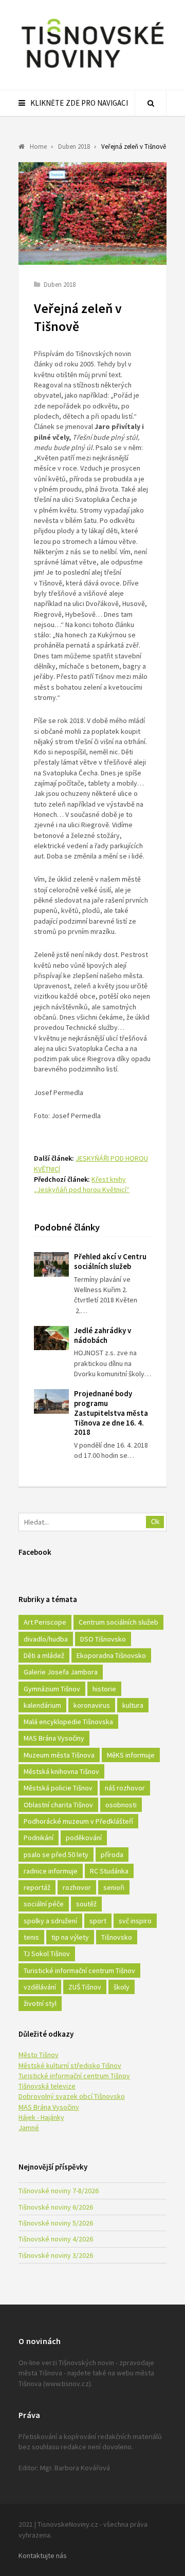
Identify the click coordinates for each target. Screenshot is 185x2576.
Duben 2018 (60, 285)
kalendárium (42, 1705)
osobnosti (121, 1805)
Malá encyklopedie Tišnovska (68, 1722)
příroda (112, 1855)
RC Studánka (109, 1871)
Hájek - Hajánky (41, 2117)
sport (98, 1921)
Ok (155, 1522)
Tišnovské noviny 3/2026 (56, 2255)
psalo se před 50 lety (56, 1855)
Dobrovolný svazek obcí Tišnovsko (72, 2096)
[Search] (151, 103)
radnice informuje (51, 1871)
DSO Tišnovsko (103, 1639)
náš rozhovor (125, 1788)
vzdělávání (40, 1987)
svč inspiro (135, 1921)
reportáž (37, 1887)
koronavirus (92, 1705)
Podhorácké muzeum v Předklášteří (78, 1821)
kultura (133, 1705)
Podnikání (39, 1838)
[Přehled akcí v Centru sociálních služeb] (51, 1264)
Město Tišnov (39, 2055)
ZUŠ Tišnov (85, 1987)
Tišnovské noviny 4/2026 (56, 2239)
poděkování (84, 1838)
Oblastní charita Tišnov (58, 1805)
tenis (31, 1937)
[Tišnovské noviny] (92, 69)
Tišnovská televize (47, 2086)
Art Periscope (45, 1622)
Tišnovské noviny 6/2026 (56, 2207)
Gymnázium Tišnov (52, 1689)
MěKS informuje (131, 1755)
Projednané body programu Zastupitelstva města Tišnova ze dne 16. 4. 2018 (111, 1413)
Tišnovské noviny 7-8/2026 (59, 2191)
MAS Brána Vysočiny (54, 1738)
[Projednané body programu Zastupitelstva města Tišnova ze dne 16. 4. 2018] (51, 1401)
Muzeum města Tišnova (59, 1755)
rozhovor (77, 1887)
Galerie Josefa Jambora (61, 1672)
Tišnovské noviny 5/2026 (56, 2223)
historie (104, 1689)
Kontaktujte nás (43, 2555)
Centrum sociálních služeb (118, 1622)
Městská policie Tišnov (58, 1788)
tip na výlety (70, 1937)
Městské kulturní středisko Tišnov (70, 2065)
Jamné (29, 2128)
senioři (114, 1887)
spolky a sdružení (50, 1921)
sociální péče (44, 1904)
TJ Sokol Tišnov (47, 1954)
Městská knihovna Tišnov (61, 1771)
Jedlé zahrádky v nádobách (103, 1335)
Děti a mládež (44, 1655)
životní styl (40, 2003)
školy (122, 1987)
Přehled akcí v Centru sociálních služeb (110, 1261)
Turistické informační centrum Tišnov (79, 1970)
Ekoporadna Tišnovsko (111, 1655)
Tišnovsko (117, 1937)
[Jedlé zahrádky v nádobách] (51, 1338)
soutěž (86, 1904)
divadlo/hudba (46, 1639)
